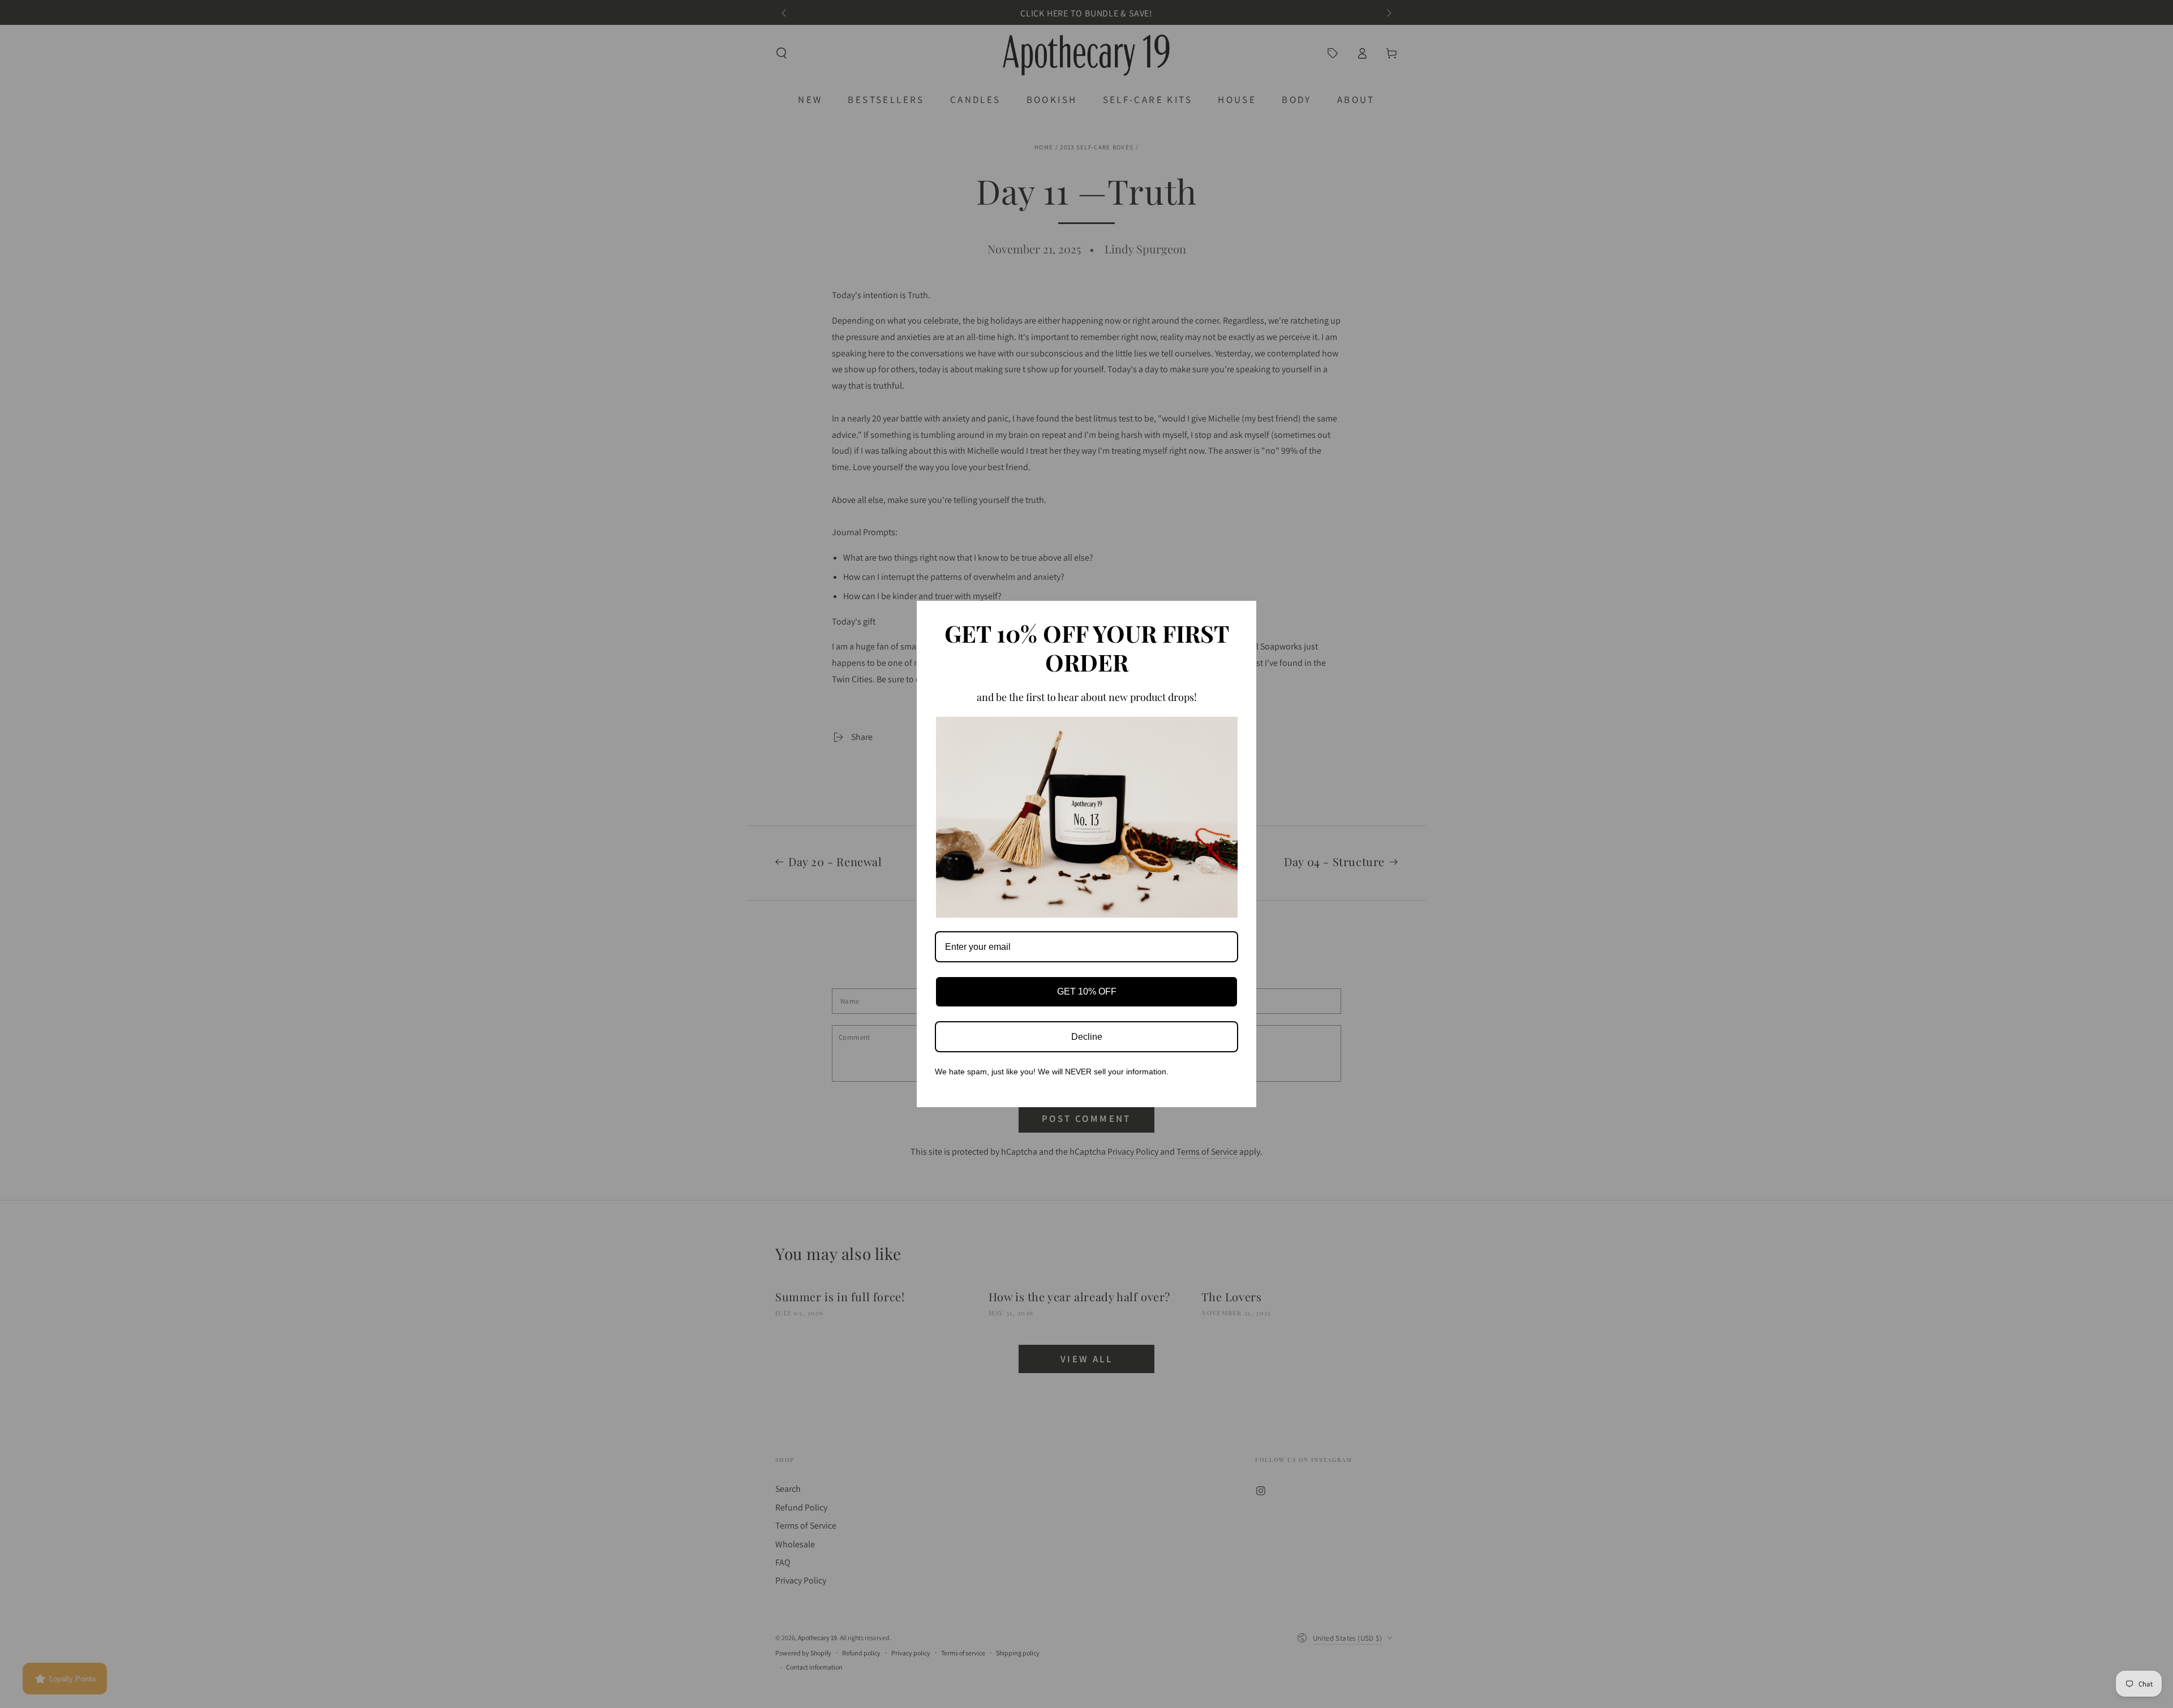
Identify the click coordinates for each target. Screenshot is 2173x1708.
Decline (1087, 1037)
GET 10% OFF (1087, 991)
